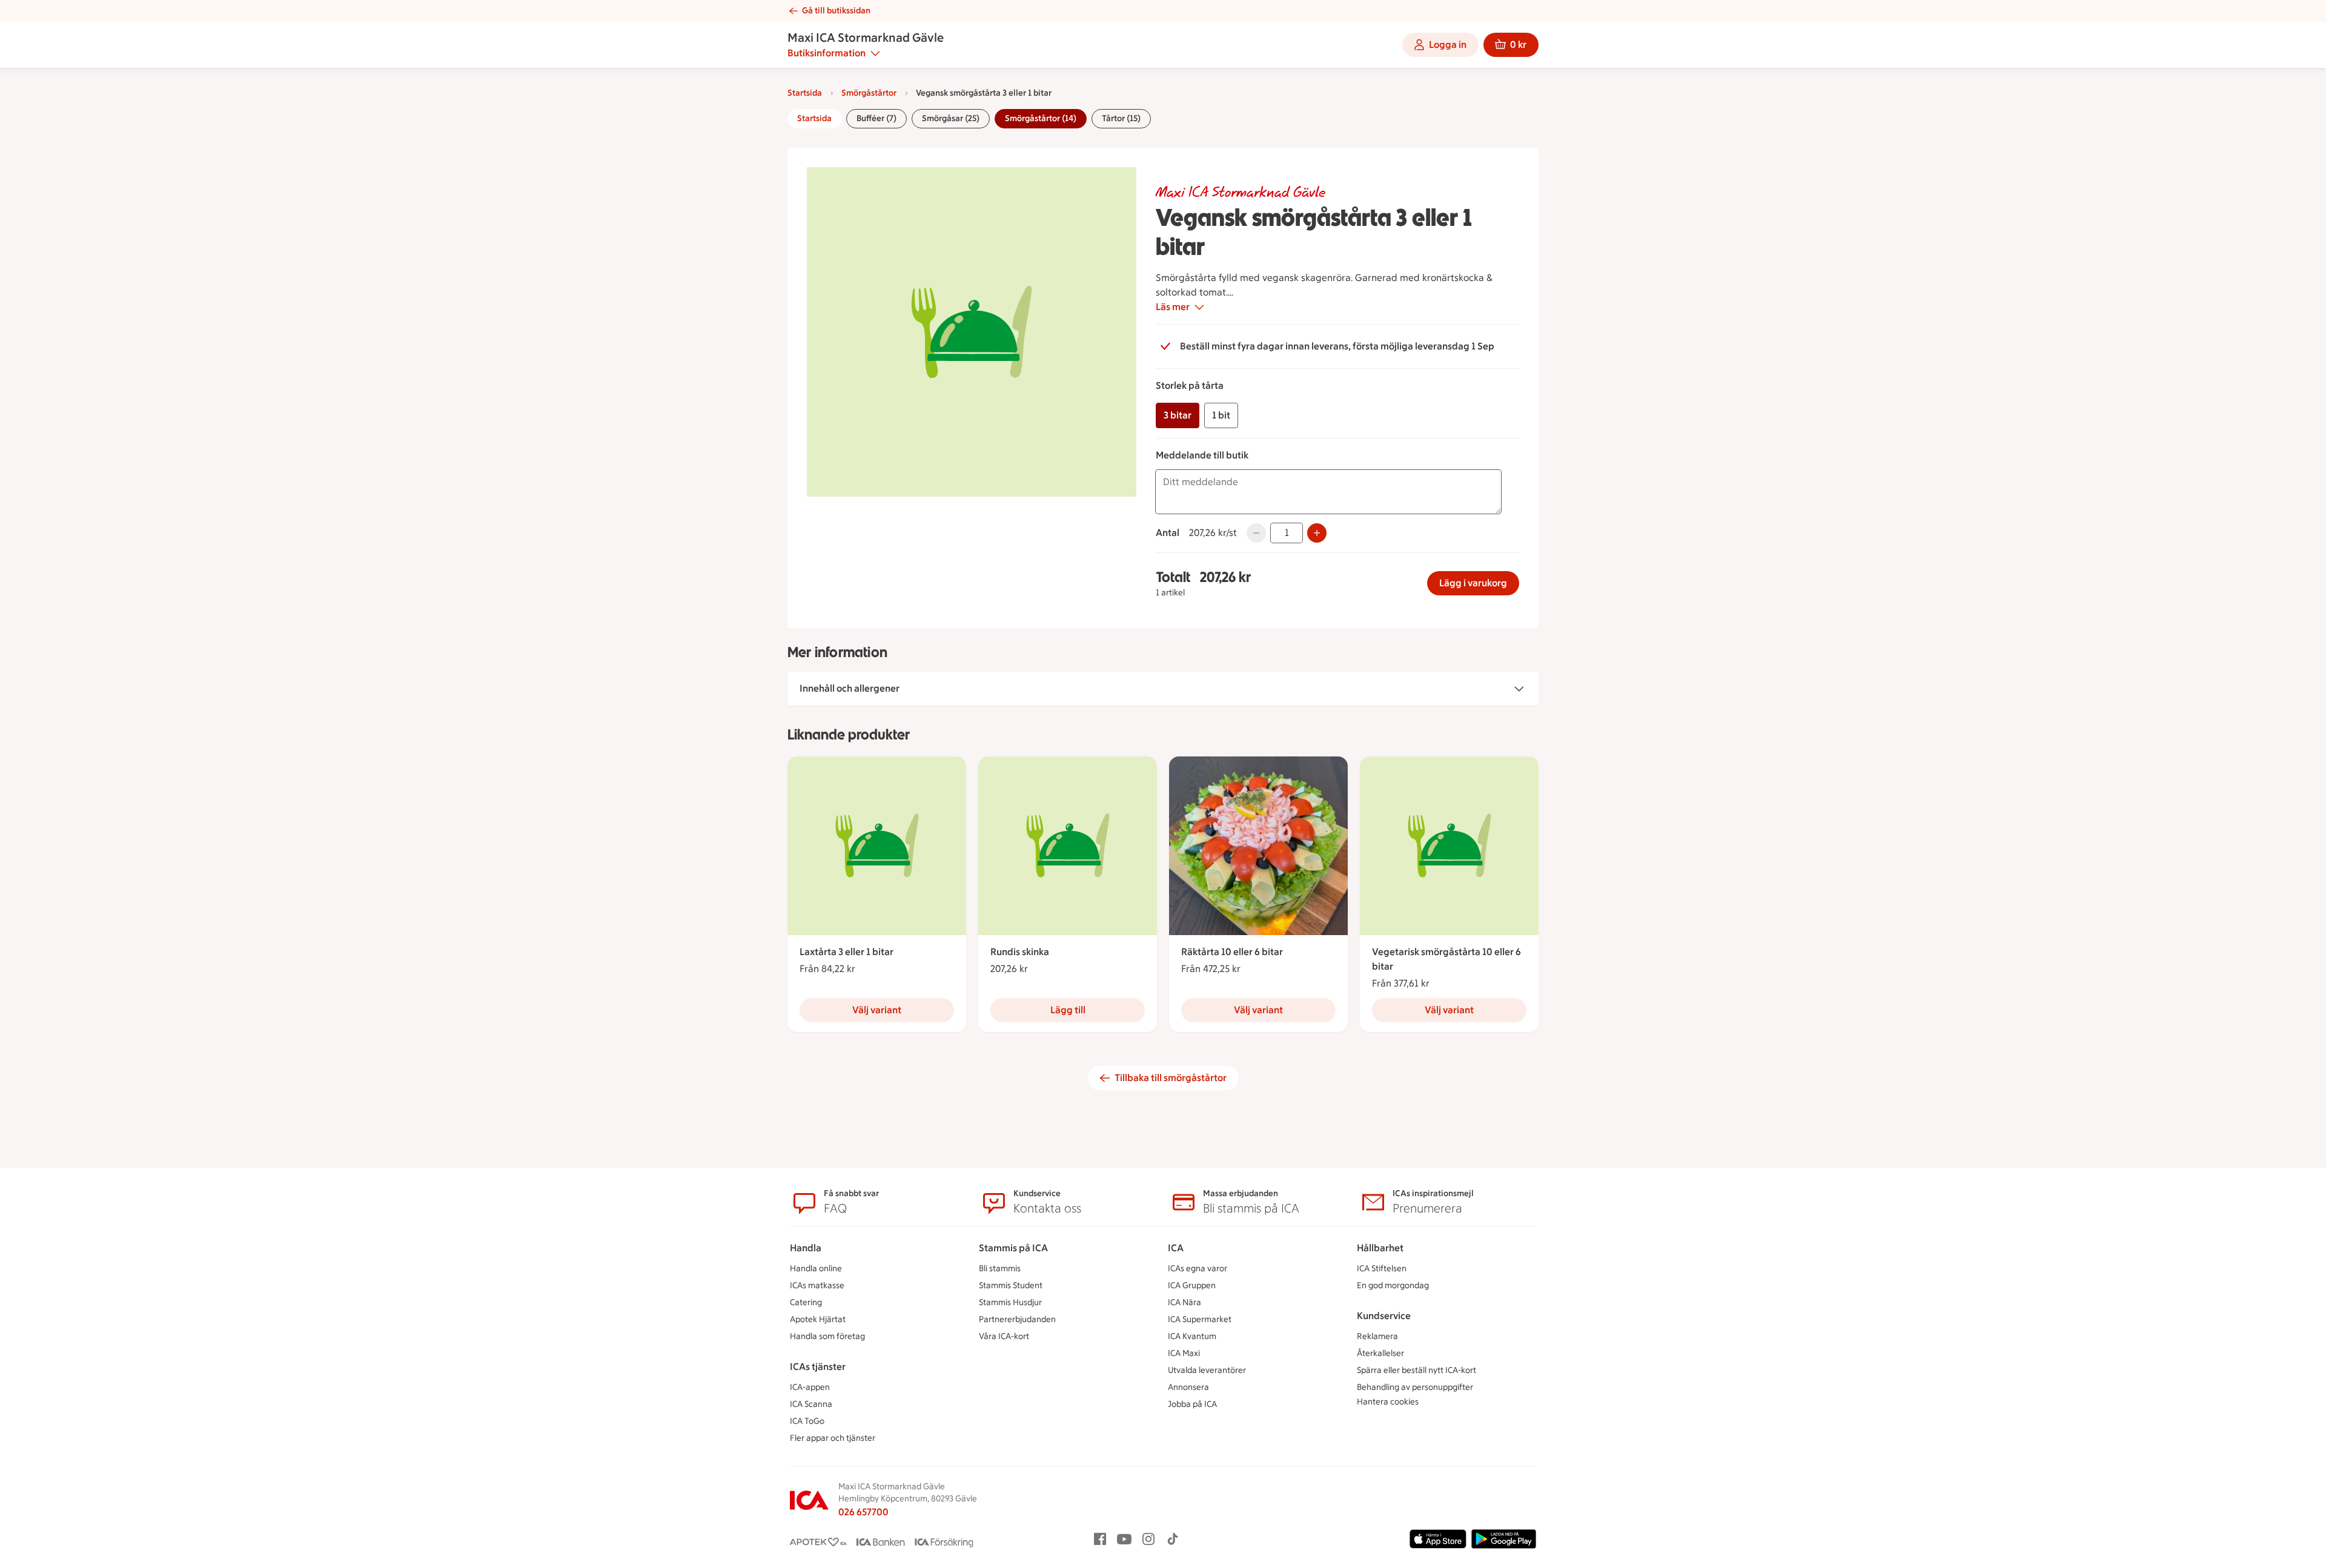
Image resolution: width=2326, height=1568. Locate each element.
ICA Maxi (1184, 1353)
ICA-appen (810, 1387)
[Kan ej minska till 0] (1256, 533)
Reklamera (1377, 1336)
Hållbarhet (1380, 1248)
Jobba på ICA (1192, 1404)
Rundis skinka (1020, 952)
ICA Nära (1185, 1302)
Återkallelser (1380, 1353)
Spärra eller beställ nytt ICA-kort (1416, 1370)
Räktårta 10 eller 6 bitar (1232, 952)
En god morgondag (1393, 1285)
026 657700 (863, 1512)
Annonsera (1188, 1387)
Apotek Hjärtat (818, 1319)
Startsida (805, 93)
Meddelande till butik (1202, 455)
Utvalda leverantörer (1207, 1370)
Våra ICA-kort (1004, 1336)
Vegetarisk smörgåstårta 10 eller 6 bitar (1446, 959)
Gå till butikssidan (836, 11)
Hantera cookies (1388, 1402)
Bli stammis (1000, 1269)
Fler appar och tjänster (833, 1438)
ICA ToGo (807, 1421)
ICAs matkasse (817, 1285)
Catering (806, 1302)
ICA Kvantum (1192, 1336)
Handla (806, 1248)
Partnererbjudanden (1017, 1319)
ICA (1176, 1248)
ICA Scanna (811, 1404)
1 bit (1221, 415)
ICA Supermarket (1200, 1319)
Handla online (816, 1269)
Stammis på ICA (1013, 1248)
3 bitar (1178, 415)
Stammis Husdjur (1010, 1302)
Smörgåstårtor (869, 93)
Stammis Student (1011, 1285)
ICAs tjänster (818, 1367)
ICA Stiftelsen (1382, 1269)
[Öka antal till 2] (1317, 533)
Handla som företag (827, 1336)
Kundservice (1384, 1316)
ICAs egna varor (1198, 1269)
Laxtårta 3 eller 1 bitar (847, 952)
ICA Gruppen (1192, 1285)
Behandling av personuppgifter (1415, 1387)
